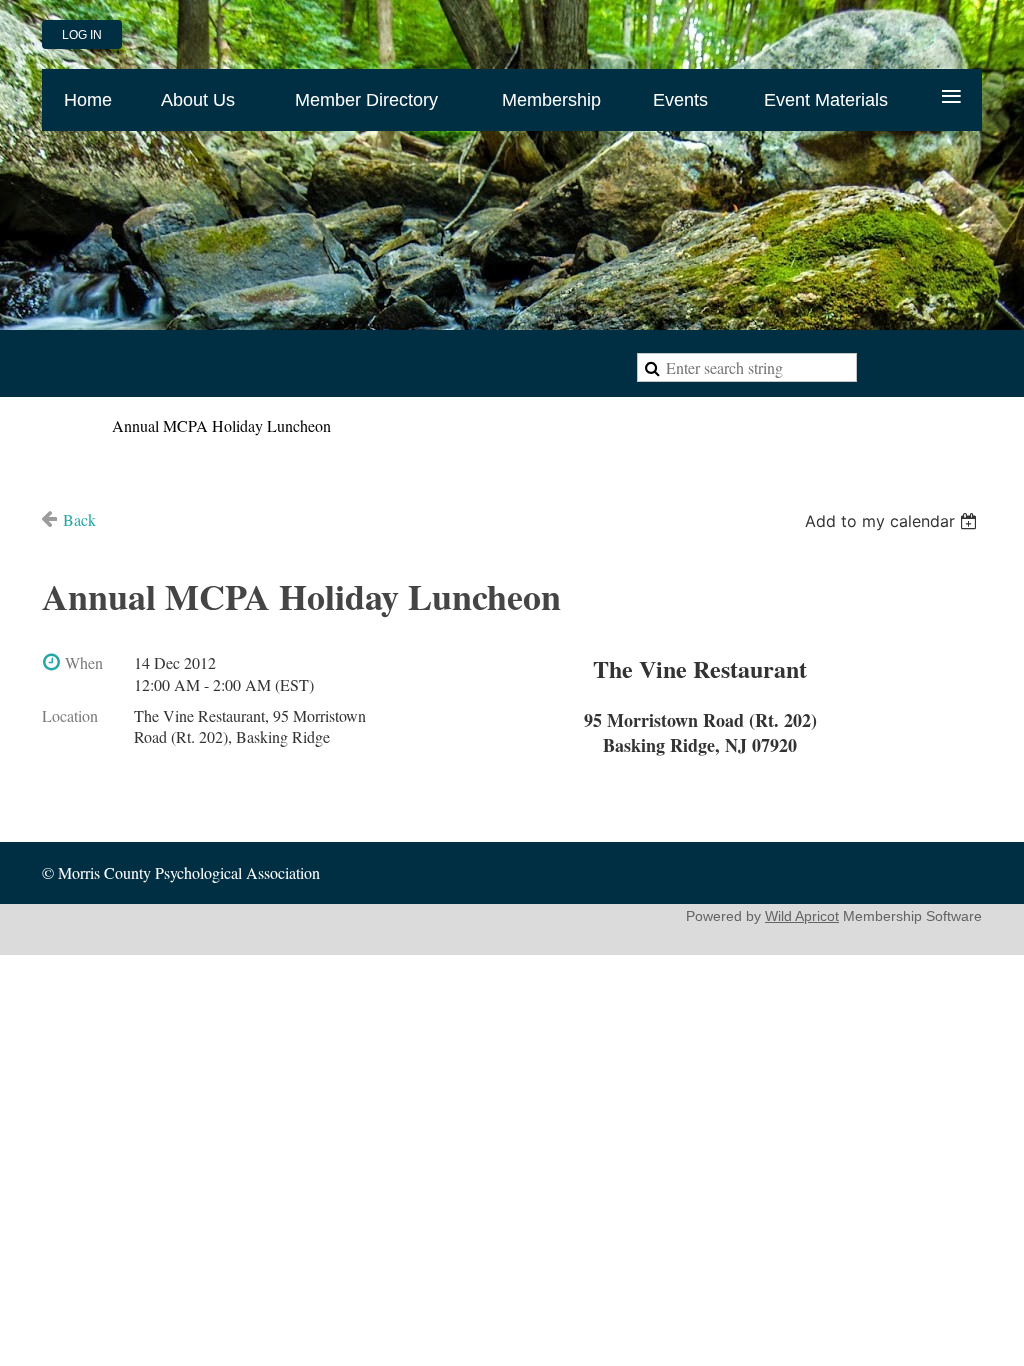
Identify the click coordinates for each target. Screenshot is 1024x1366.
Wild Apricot (802, 916)
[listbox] (893, 521)
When (84, 662)
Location (70, 715)
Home (61, 425)
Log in (82, 35)
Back (79, 519)
